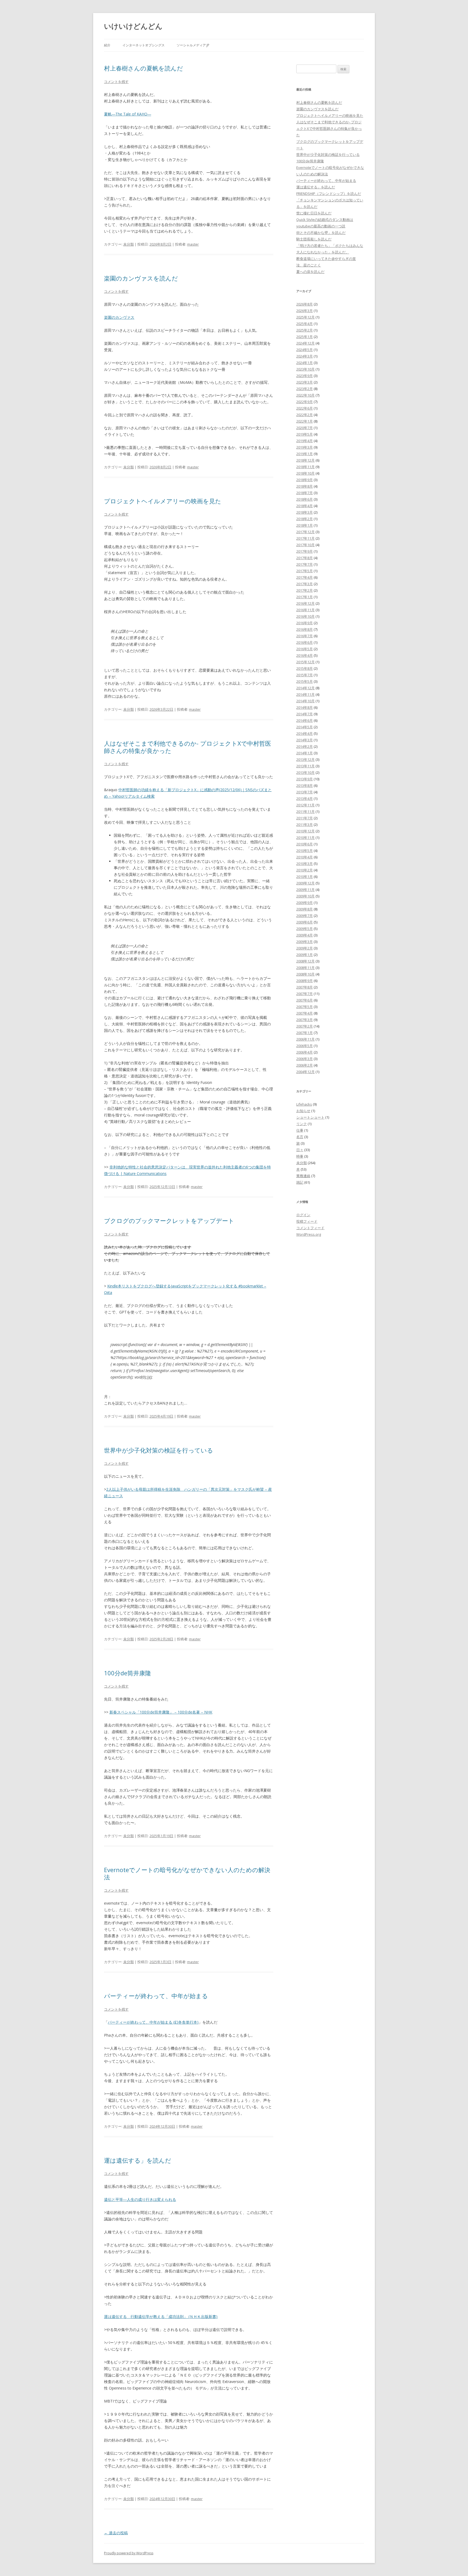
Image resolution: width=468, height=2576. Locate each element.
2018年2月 (305, 519)
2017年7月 (305, 564)
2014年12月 (305, 688)
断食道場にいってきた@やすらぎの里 (326, 259)
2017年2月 (305, 590)
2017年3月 (305, 584)
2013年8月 (305, 785)
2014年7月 (305, 714)
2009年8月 (305, 909)
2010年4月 (305, 857)
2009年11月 (305, 890)
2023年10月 (305, 369)
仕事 (300, 1130)
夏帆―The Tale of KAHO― (128, 114)
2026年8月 (305, 304)
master (193, 244)
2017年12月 (305, 532)
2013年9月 (305, 779)
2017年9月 (305, 551)
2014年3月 (305, 740)
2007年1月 (305, 1033)
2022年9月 (305, 402)
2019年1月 (305, 454)
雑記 (300, 1182)
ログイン (303, 1215)
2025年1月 (305, 337)
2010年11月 (305, 838)
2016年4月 (305, 655)
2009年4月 (305, 935)
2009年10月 (305, 896)
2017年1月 (305, 597)
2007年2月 (305, 1026)
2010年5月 (305, 851)
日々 (300, 1150)
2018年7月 (305, 493)
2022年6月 (305, 408)
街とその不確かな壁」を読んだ (321, 233)
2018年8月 (305, 486)
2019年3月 (305, 447)
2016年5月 (305, 649)
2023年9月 (305, 376)
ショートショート (310, 1117)
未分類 (129, 244)
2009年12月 (305, 883)
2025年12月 (305, 317)
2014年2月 (305, 746)
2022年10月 (305, 395)
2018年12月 (305, 460)
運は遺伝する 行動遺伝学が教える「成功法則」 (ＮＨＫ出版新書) (161, 2316)
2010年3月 (305, 864)
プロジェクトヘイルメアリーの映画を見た (163, 501)
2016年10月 (305, 616)
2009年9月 (305, 903)
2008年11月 (305, 968)
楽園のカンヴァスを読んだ (141, 278)
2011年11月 (305, 812)
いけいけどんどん (133, 26)
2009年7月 (305, 916)
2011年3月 (305, 825)
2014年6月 (305, 720)
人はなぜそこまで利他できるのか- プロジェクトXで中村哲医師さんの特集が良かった (188, 747)
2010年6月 (305, 844)
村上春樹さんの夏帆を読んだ (144, 68)
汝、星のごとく (309, 265)
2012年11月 (305, 805)
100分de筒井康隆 (128, 1673)
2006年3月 (305, 1059)
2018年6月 (305, 499)
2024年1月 (305, 363)
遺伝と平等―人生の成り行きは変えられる (140, 2199)
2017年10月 (305, 545)
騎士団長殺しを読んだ (314, 239)
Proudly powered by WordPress (129, 2553)
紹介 (107, 45)
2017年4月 (305, 577)
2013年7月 (305, 792)
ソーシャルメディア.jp (193, 45)
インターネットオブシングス (144, 45)
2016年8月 (305, 629)
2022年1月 (305, 421)
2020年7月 (305, 428)
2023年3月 (305, 382)
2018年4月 (305, 506)
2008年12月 (305, 961)
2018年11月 (305, 467)
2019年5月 (305, 434)
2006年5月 (305, 1046)
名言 (300, 1137)
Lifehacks (304, 1104)
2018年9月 (305, 480)
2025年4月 (305, 324)
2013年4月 (305, 798)
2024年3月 (305, 356)
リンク (302, 1124)
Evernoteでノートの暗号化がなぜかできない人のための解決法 (187, 1873)
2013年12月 (305, 759)
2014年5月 (305, 727)
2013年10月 (305, 772)
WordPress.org (309, 1234)
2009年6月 (305, 922)
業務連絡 (303, 1176)
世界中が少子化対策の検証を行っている (159, 1450)
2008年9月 (305, 981)
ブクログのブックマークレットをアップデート (169, 1221)
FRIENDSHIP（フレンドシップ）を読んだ (329, 194)
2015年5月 (305, 681)
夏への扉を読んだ (310, 272)
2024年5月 (305, 350)
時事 (300, 1156)
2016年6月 (305, 642)
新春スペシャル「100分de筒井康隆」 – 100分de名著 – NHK (161, 1712)
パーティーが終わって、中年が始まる (156, 1996)
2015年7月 (305, 675)
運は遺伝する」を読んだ (138, 2160)
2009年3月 (305, 942)
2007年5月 (305, 1007)
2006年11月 (305, 1039)
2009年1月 (305, 955)
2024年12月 (305, 343)
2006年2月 (305, 1065)
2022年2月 (305, 415)
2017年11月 (305, 538)
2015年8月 (305, 668)
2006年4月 (305, 1052)
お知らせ (303, 1111)
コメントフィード (310, 1228)
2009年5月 (305, 929)
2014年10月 (305, 701)
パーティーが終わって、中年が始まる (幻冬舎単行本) (153, 2022)
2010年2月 (305, 870)
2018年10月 (305, 473)
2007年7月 (305, 994)
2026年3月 (305, 311)
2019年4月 (305, 441)
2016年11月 (305, 610)
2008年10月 (305, 974)
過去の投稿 (116, 2533)
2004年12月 (305, 1072)
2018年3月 (305, 512)
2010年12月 (305, 831)
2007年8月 (305, 987)
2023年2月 (305, 389)
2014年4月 (305, 733)
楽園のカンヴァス (119, 317)
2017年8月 (305, 558)
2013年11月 (305, 766)
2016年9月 (305, 623)
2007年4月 (305, 1013)
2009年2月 (305, 948)
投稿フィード (307, 1221)
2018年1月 (305, 525)
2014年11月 (305, 694)
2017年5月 (305, 571)
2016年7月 (305, 636)
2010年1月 (305, 877)
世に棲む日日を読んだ (314, 213)
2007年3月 (305, 1020)
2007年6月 (305, 1000)
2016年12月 (305, 603)
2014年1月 (305, 753)
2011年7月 (305, 818)
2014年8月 (305, 707)
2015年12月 (305, 662)
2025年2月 (305, 330)
